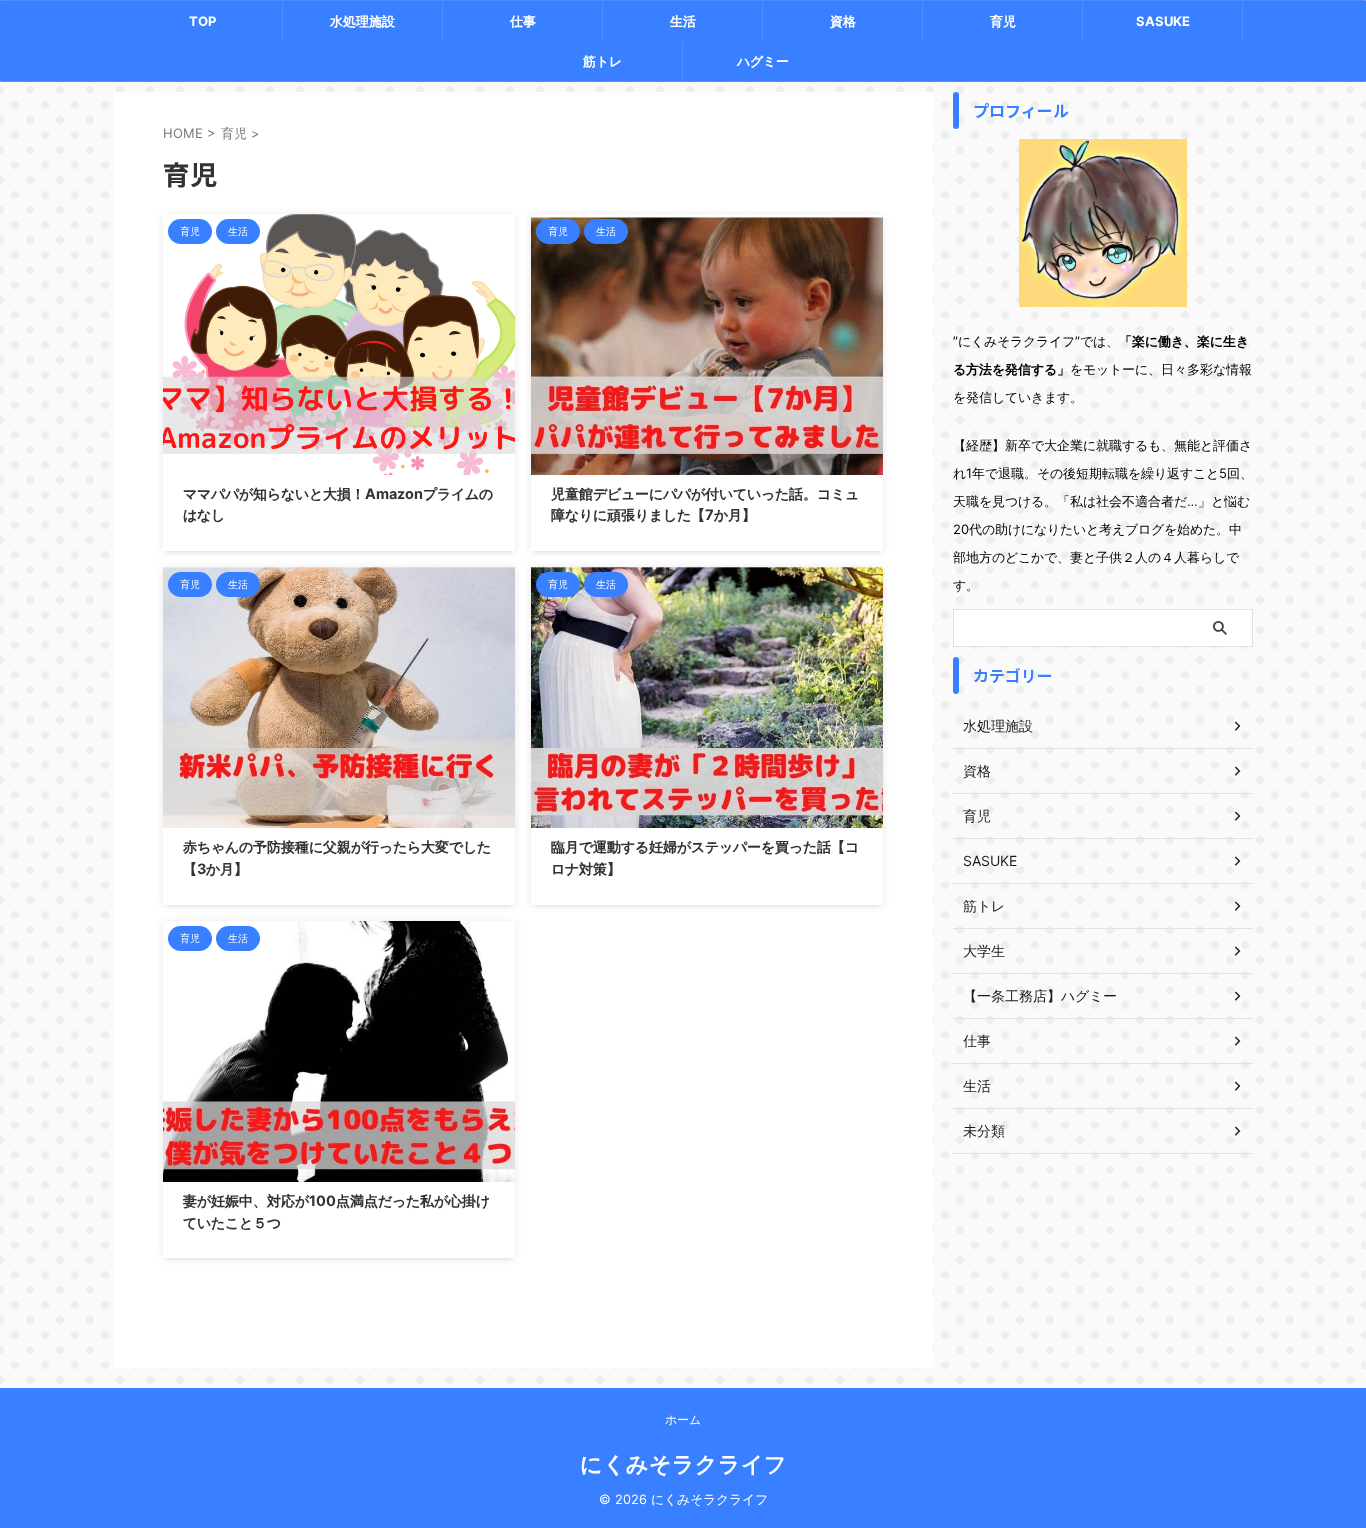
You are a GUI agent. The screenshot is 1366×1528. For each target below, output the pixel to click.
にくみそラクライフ (683, 1464)
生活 (683, 21)
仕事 (523, 21)
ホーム (683, 1419)
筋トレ (602, 61)
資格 (843, 21)
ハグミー (763, 61)
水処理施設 (362, 21)
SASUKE (1163, 21)
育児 (1003, 21)
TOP (202, 21)
